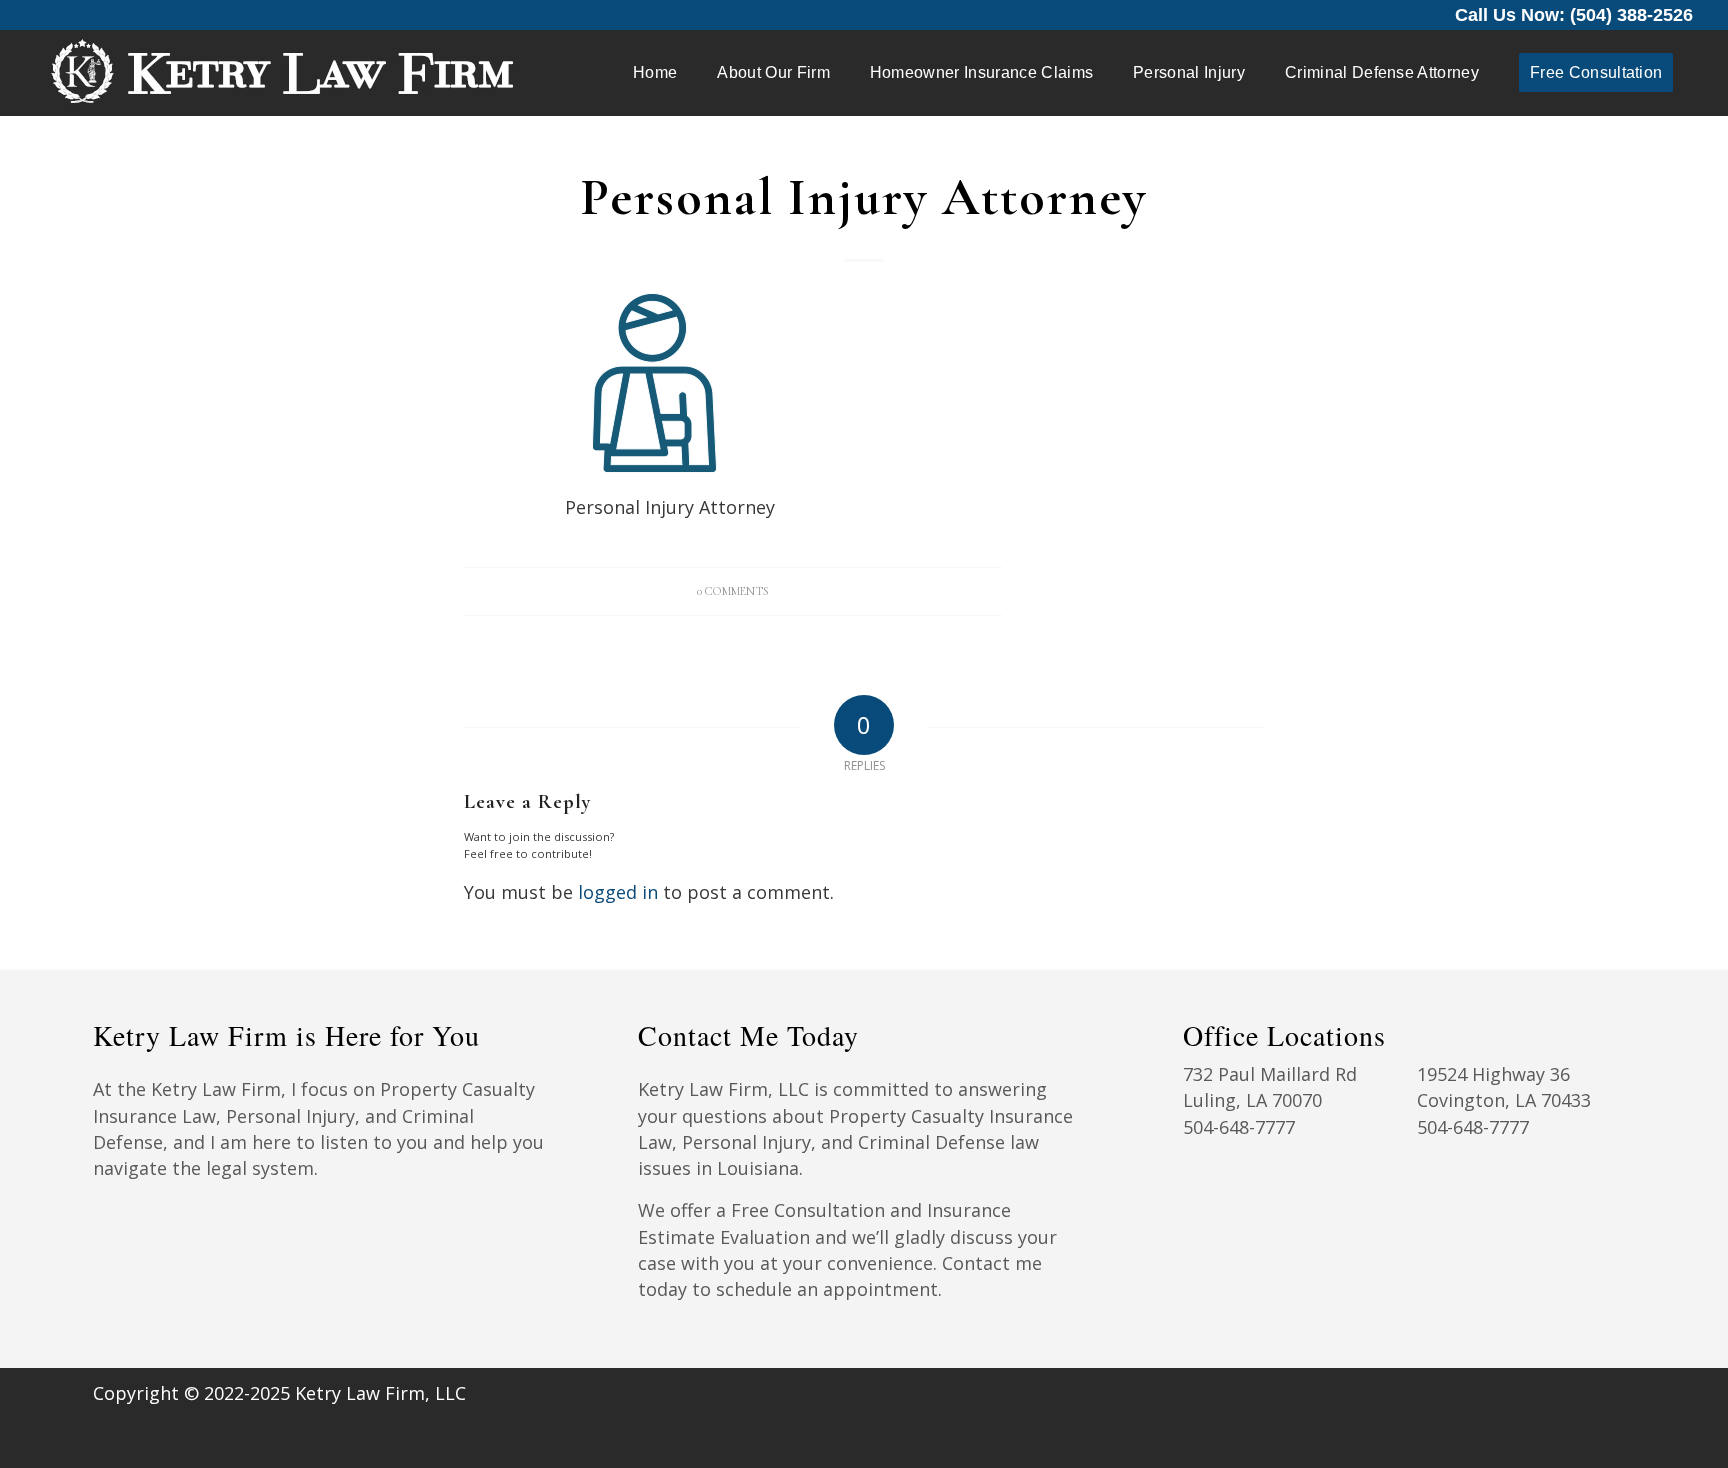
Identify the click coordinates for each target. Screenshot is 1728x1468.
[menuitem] (655, 73)
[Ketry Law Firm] (281, 73)
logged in (618, 892)
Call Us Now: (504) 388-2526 (1574, 15)
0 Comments (733, 591)
